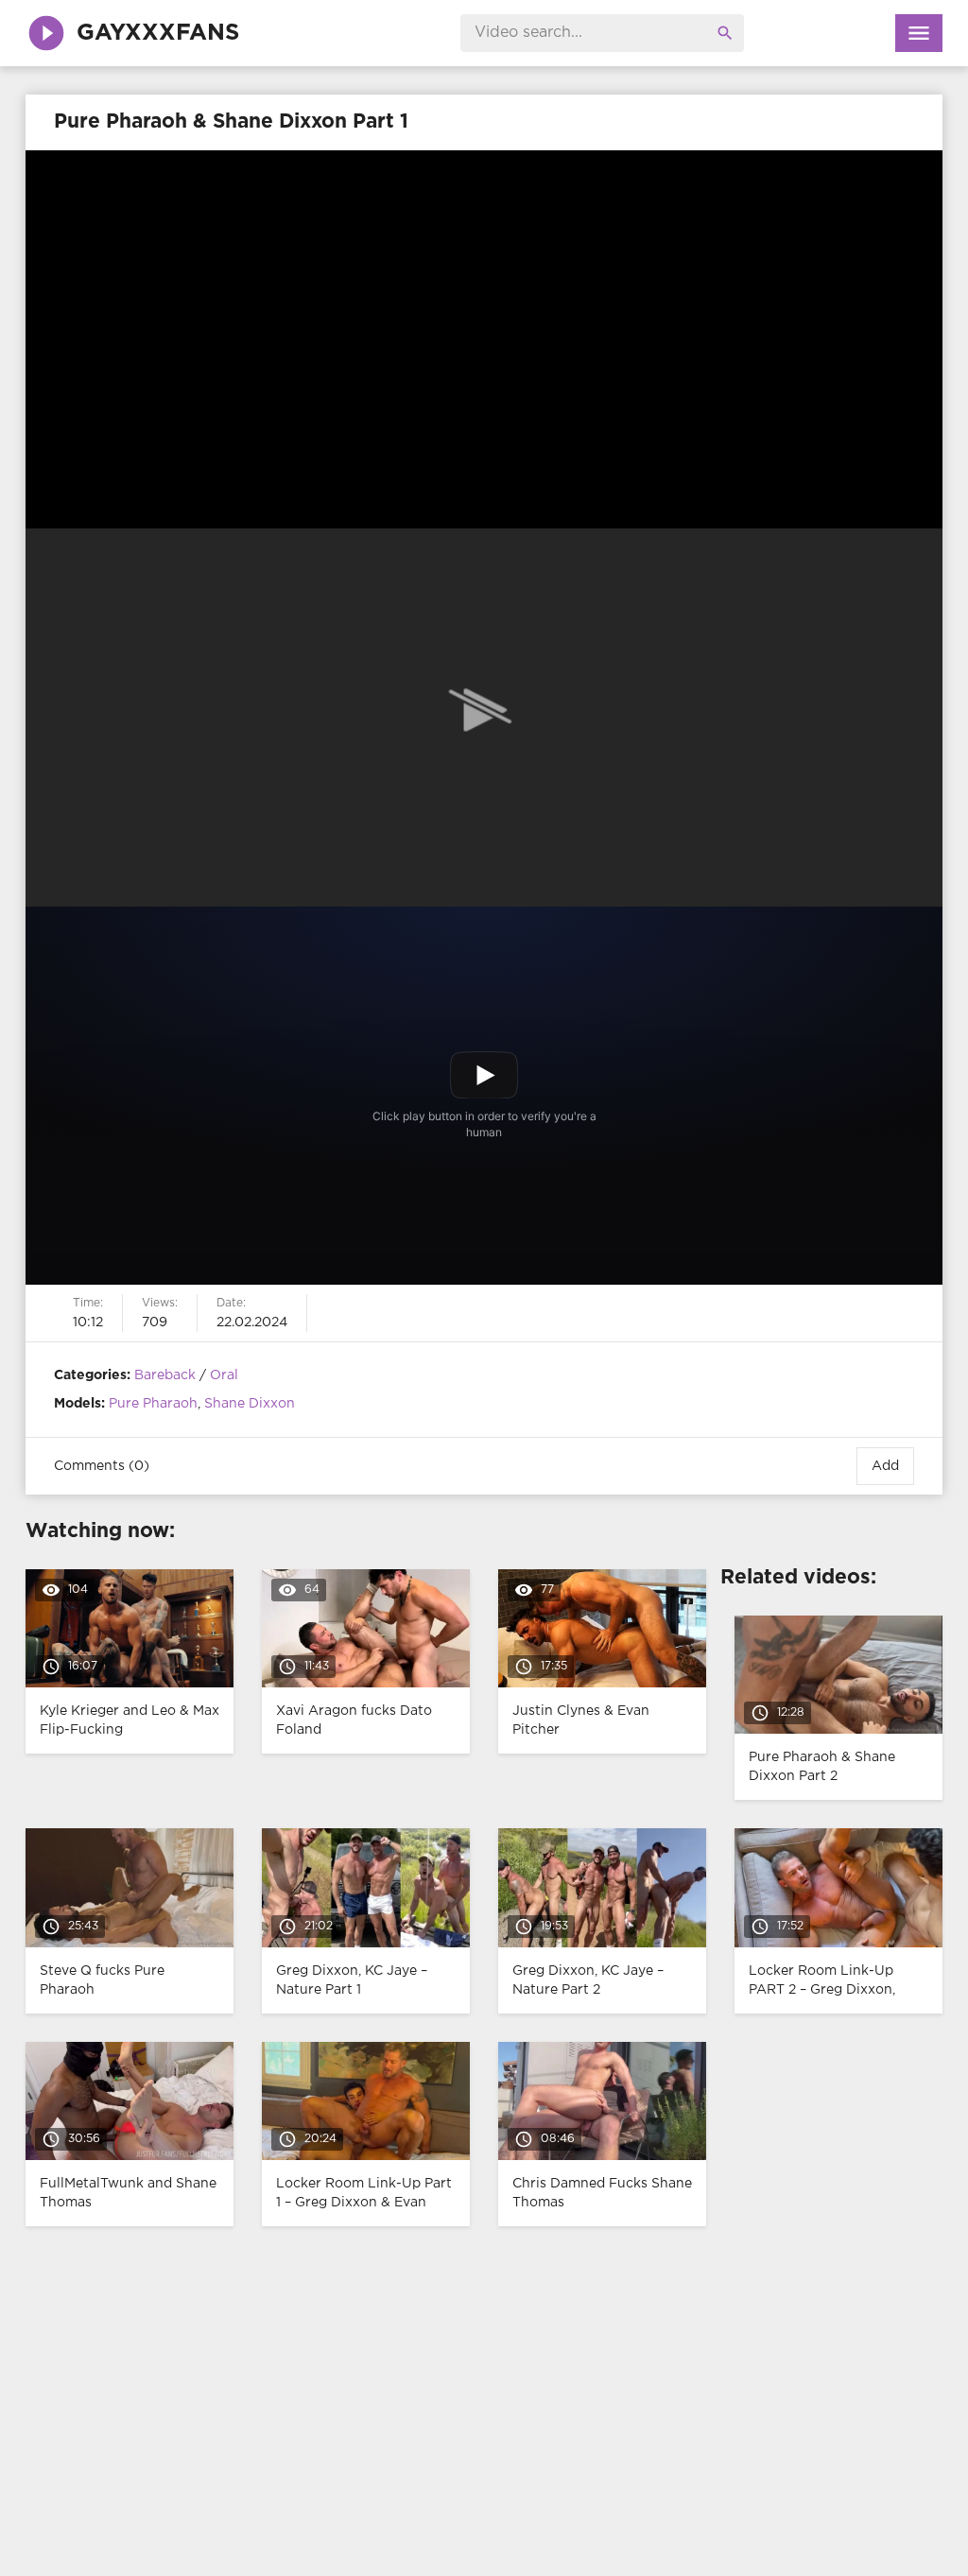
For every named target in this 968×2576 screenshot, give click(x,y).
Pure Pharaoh (153, 1404)
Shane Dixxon (250, 1404)
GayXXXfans (158, 33)
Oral (224, 1375)
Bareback (165, 1375)
